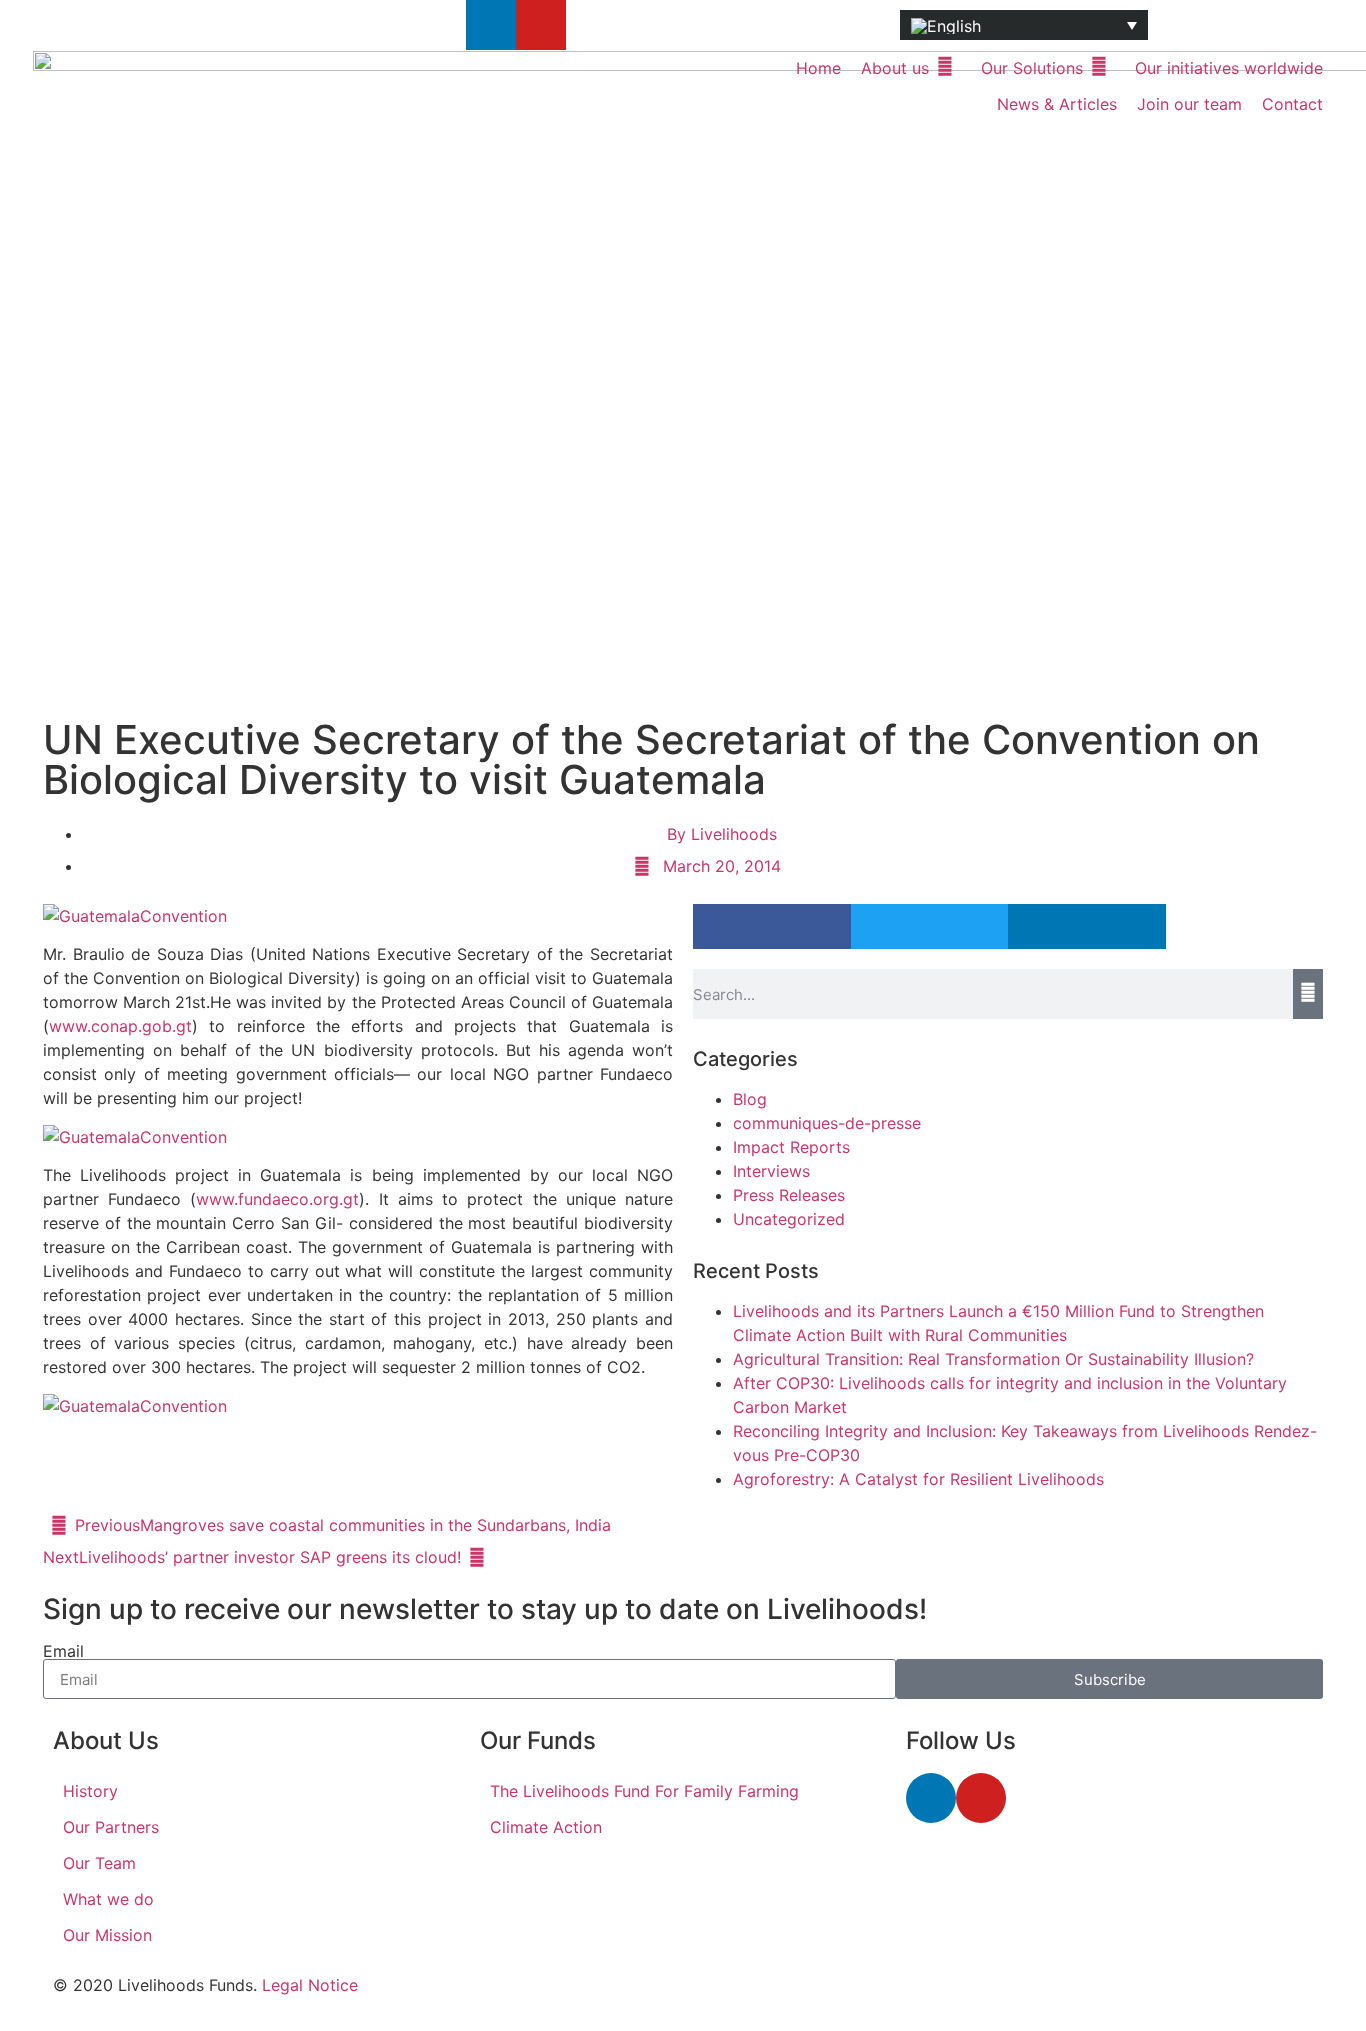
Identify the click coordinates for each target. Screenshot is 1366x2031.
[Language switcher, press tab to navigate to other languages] (1024, 25)
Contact (1292, 104)
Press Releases (789, 1195)
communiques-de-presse (827, 1123)
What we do (108, 1899)
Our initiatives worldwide (1229, 68)
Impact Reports (791, 1147)
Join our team (1189, 104)
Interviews (771, 1171)
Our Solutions (1032, 68)
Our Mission (107, 1935)
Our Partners (111, 1827)
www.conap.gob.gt (120, 1026)
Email (63, 1651)
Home (818, 68)
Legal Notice (310, 1985)
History (90, 1791)
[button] (772, 926)
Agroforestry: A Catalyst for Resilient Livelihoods (918, 1479)
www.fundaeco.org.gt (277, 1199)
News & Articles (1057, 104)
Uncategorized (789, 1219)
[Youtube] (541, 25)
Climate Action (546, 1827)
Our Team (99, 1863)
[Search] (1308, 994)
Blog (750, 1099)
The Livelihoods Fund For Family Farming (644, 1791)
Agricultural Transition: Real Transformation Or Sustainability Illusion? (993, 1359)
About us (895, 68)
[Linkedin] (491, 25)
